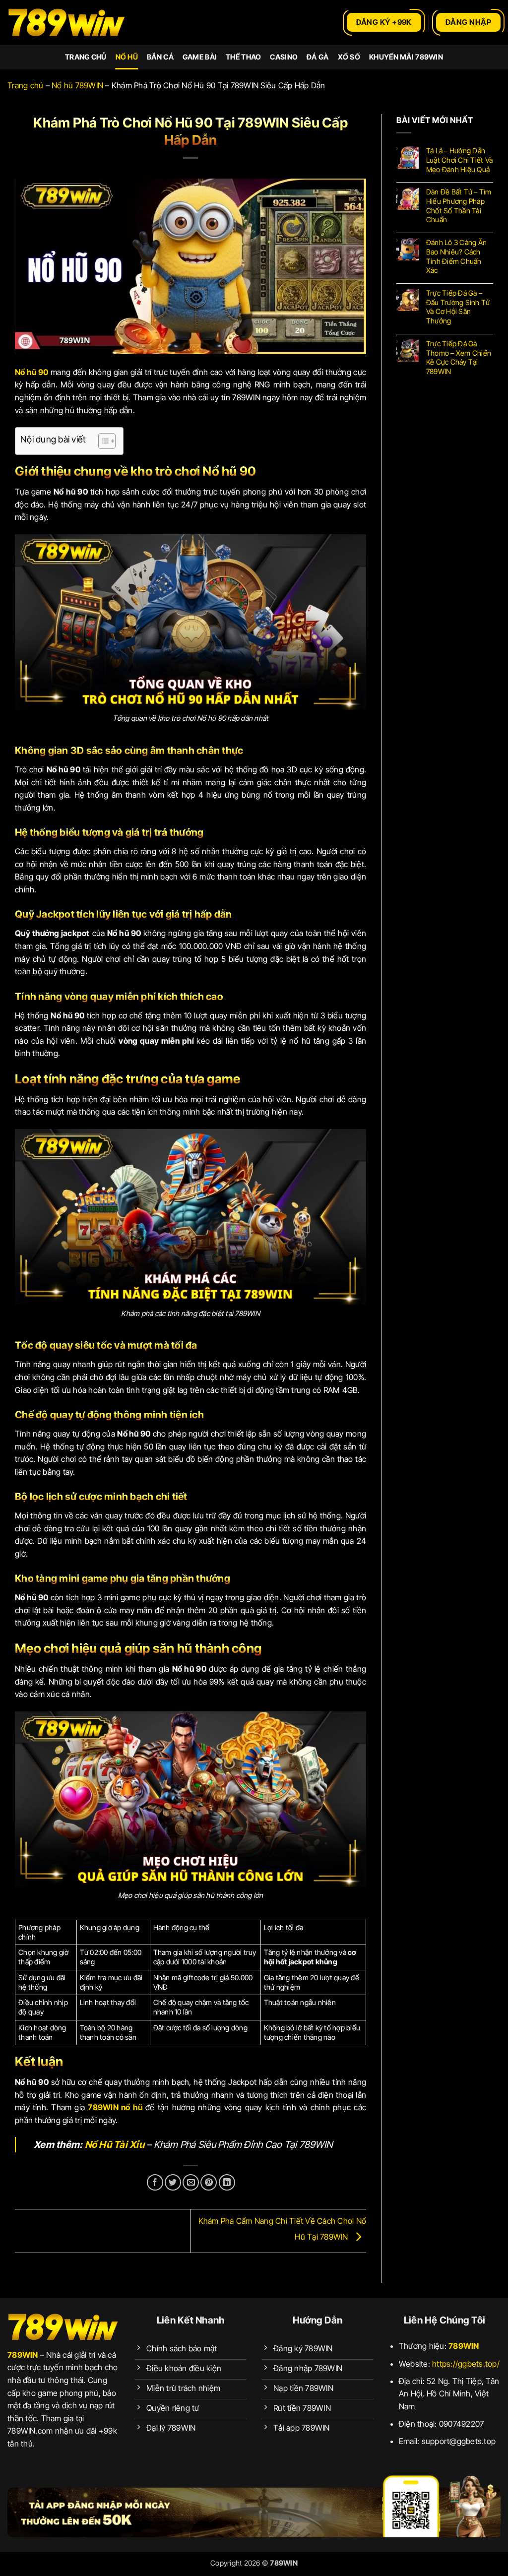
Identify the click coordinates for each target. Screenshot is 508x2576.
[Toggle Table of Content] (102, 441)
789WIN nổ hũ (115, 2107)
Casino (284, 57)
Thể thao (243, 57)
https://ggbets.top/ (466, 2364)
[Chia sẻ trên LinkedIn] (227, 2182)
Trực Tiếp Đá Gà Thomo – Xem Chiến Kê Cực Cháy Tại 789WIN (459, 357)
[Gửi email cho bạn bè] (191, 2182)
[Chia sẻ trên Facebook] (155, 2182)
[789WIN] (67, 23)
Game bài (200, 57)
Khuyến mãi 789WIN (406, 57)
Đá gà (317, 57)
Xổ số (349, 57)
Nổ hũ (127, 57)
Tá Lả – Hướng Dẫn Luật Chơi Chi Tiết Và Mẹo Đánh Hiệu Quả (459, 160)
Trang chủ (86, 57)
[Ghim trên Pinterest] (209, 2182)
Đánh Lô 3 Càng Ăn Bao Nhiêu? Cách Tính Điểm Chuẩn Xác (456, 256)
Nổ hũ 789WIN (77, 85)
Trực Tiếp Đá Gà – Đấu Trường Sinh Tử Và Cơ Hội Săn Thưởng (458, 307)
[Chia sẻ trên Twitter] (173, 2182)
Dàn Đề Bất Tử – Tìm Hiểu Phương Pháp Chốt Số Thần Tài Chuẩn (459, 206)
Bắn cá (160, 57)
